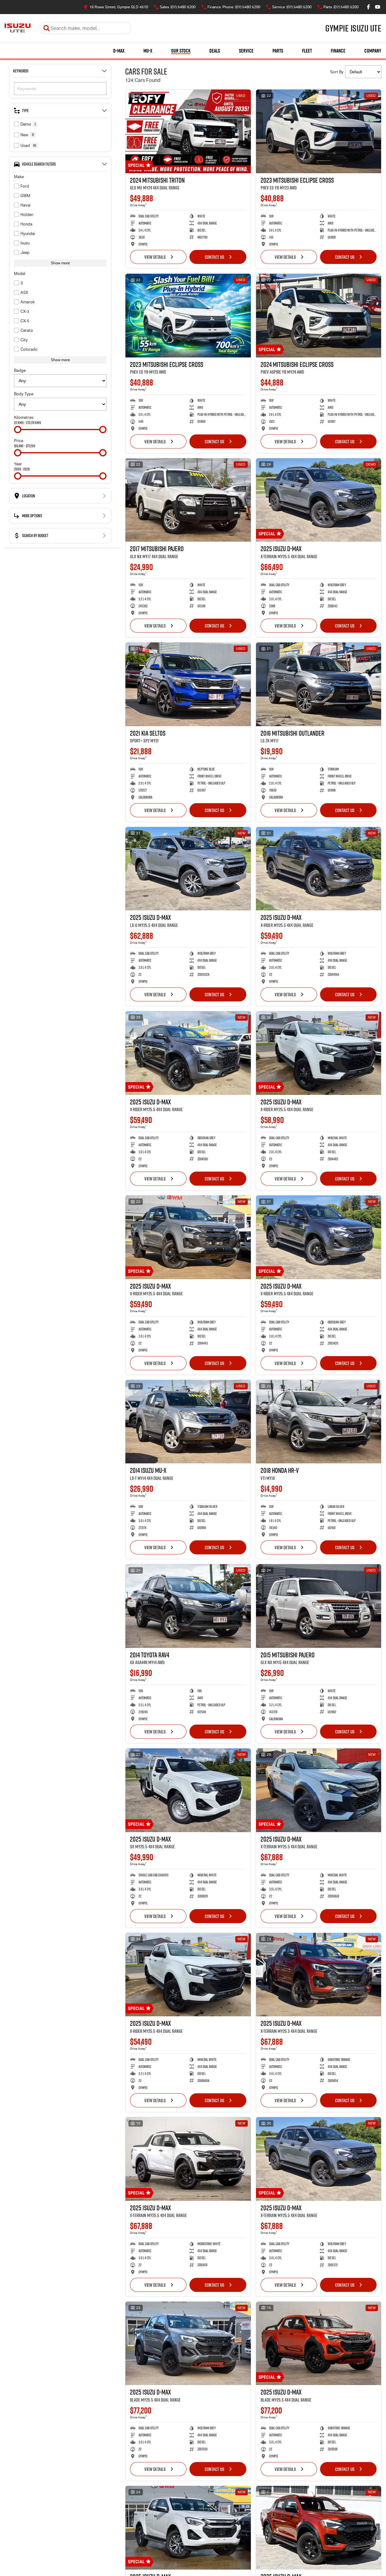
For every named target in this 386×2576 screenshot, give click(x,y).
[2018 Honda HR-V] (319, 1422)
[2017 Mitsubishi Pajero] (188, 500)
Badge (20, 370)
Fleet (307, 51)
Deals (215, 51)
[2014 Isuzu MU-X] (188, 1422)
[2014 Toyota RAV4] (188, 1606)
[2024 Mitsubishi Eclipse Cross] (319, 316)
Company (373, 51)
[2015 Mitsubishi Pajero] (319, 1606)
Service (246, 51)
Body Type (24, 394)
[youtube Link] (378, 7)
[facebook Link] (368, 7)
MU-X (148, 51)
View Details (155, 257)
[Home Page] (18, 28)
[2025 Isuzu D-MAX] (319, 500)
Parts (278, 51)
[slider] (18, 430)
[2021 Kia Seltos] (188, 684)
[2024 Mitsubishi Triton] (188, 131)
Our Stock (181, 51)
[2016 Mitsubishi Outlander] (319, 684)
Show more (60, 263)
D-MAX (119, 51)
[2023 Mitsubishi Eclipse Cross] (319, 131)
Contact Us (215, 257)
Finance (338, 51)
